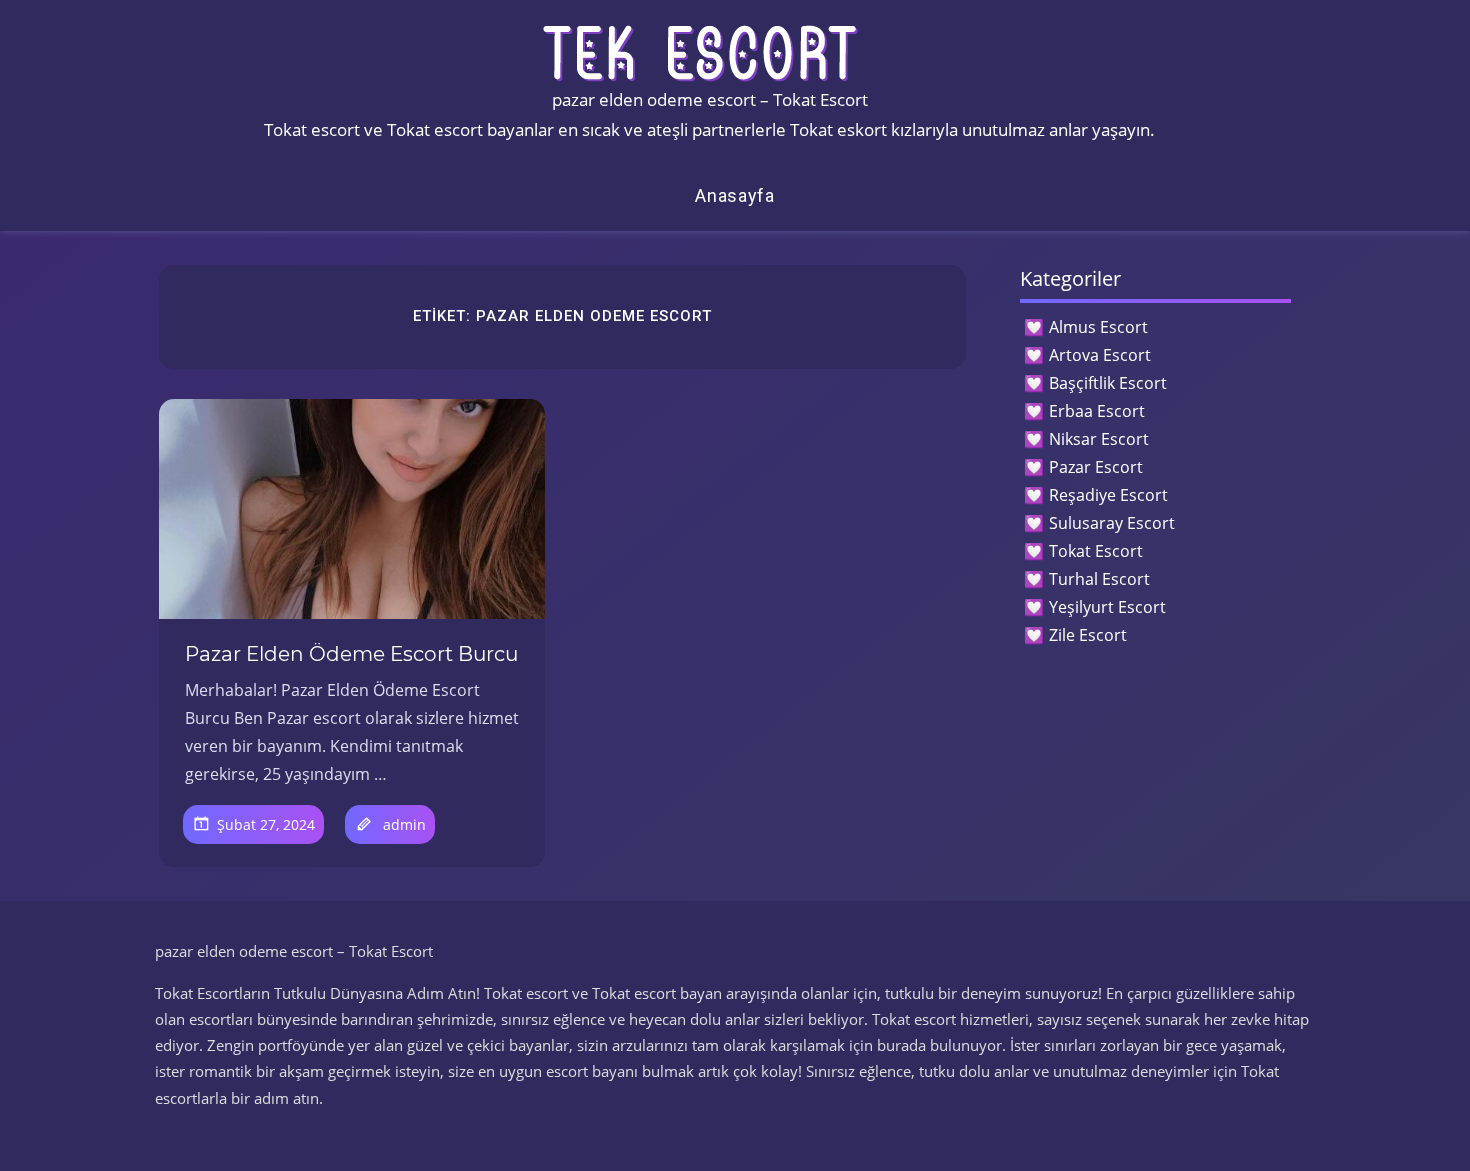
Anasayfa (735, 195)
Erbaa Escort (1097, 411)
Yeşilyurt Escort (1107, 607)
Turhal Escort (1099, 579)
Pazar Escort (1096, 467)
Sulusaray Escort (1112, 523)
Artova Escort (1100, 355)
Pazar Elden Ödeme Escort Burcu (351, 654)
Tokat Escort (1096, 551)
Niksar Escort (1099, 439)
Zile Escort (1088, 635)
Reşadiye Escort (1108, 495)
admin (404, 824)
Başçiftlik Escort (1108, 383)
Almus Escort (1098, 327)
